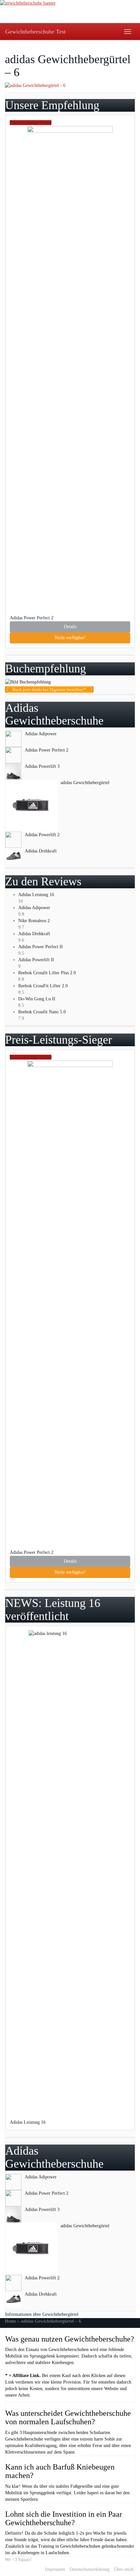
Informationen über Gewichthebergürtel (42, 2314)
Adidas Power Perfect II (41, 947)
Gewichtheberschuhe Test (35, 32)
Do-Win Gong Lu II (37, 999)
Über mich (124, 2569)
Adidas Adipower (34, 908)
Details (70, 627)
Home (10, 2321)
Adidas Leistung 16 (36, 895)
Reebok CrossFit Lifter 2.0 (43, 986)
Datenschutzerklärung (90, 2569)
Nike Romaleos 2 (34, 921)
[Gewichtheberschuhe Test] (70, 12)
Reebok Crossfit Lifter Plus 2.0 (47, 973)
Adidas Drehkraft (34, 934)
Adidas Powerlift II (36, 960)
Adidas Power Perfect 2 (32, 618)
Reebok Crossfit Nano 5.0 (42, 1012)
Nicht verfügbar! (70, 638)
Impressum (55, 2569)
